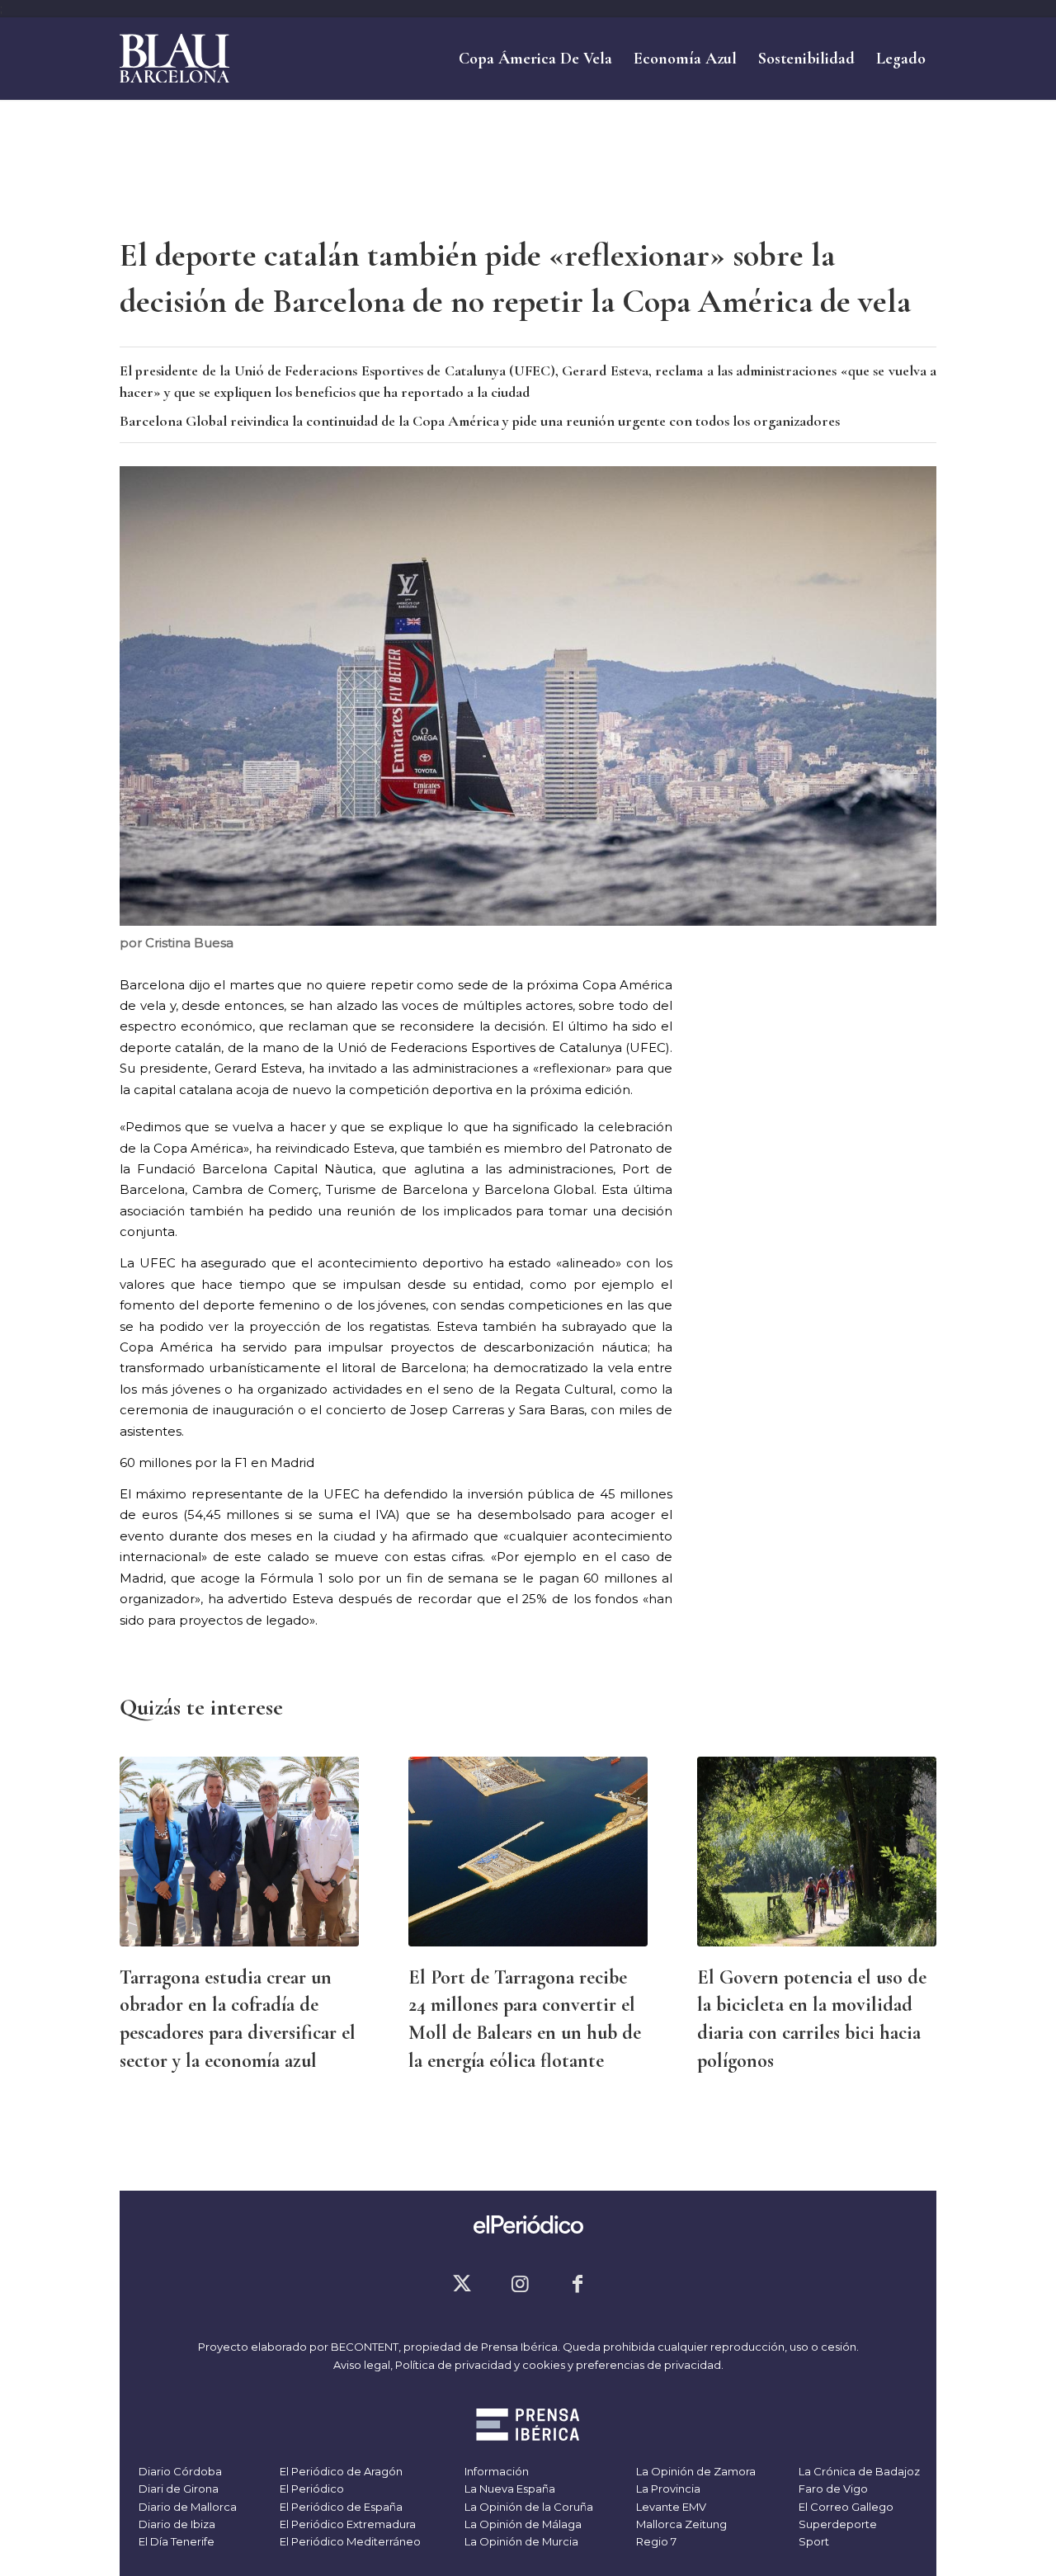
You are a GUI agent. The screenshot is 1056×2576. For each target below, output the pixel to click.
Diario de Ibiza (176, 2524)
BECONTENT (365, 2347)
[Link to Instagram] (520, 2284)
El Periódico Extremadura (346, 2524)
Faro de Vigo (832, 2489)
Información (495, 2471)
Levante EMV (670, 2507)
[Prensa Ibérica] (528, 2427)
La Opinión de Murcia (520, 2541)
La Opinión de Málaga (522, 2524)
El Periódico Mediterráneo (349, 2541)
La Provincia (667, 2489)
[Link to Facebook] (577, 2284)
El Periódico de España (340, 2507)
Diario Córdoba (179, 2471)
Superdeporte (837, 2524)
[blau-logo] (174, 59)
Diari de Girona (177, 2489)
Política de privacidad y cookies (480, 2365)
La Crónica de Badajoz (858, 2471)
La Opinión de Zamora (695, 2471)
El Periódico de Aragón (340, 2471)
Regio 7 (655, 2541)
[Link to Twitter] (462, 2284)
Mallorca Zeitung (680, 2524)
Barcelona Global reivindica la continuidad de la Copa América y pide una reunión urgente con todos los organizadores (480, 421)
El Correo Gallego (845, 2507)
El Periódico (311, 2489)
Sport (813, 2541)
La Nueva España (509, 2489)
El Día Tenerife (175, 2541)
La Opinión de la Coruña (528, 2507)
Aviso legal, (364, 2365)
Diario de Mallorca (186, 2507)
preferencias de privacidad (648, 2365)
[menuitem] (535, 59)
